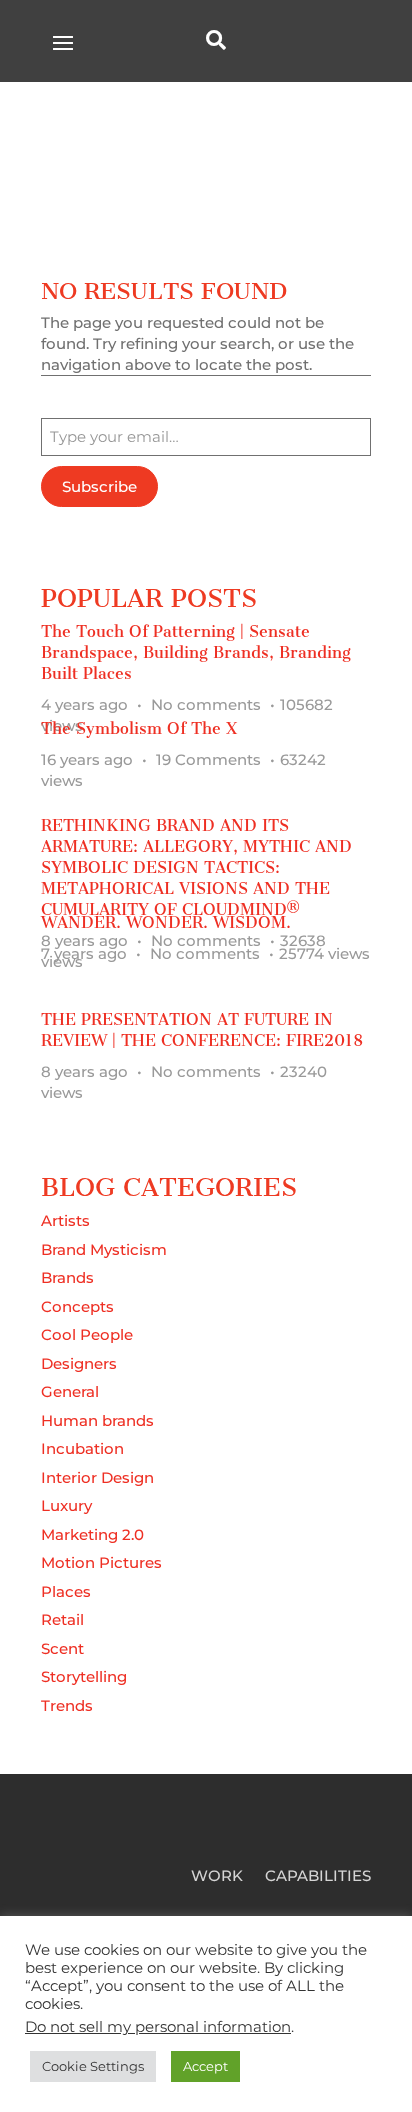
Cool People (87, 1334)
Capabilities (318, 1877)
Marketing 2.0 (92, 1534)
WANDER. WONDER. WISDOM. (166, 922)
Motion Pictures (101, 1562)
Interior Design (97, 1477)
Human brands (97, 1420)
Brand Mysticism (104, 1249)
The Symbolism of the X (139, 728)
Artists (65, 1220)
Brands (67, 1277)
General (70, 1391)
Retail (62, 1619)
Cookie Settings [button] (93, 2066)
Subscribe (99, 486)
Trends (67, 1705)
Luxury (66, 1505)
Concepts (77, 1306)
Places (66, 1591)
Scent (62, 1648)
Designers (79, 1363)
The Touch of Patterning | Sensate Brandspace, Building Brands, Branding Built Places (196, 652)
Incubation (82, 1448)
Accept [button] (205, 2066)
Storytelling (84, 1676)
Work (217, 1877)
